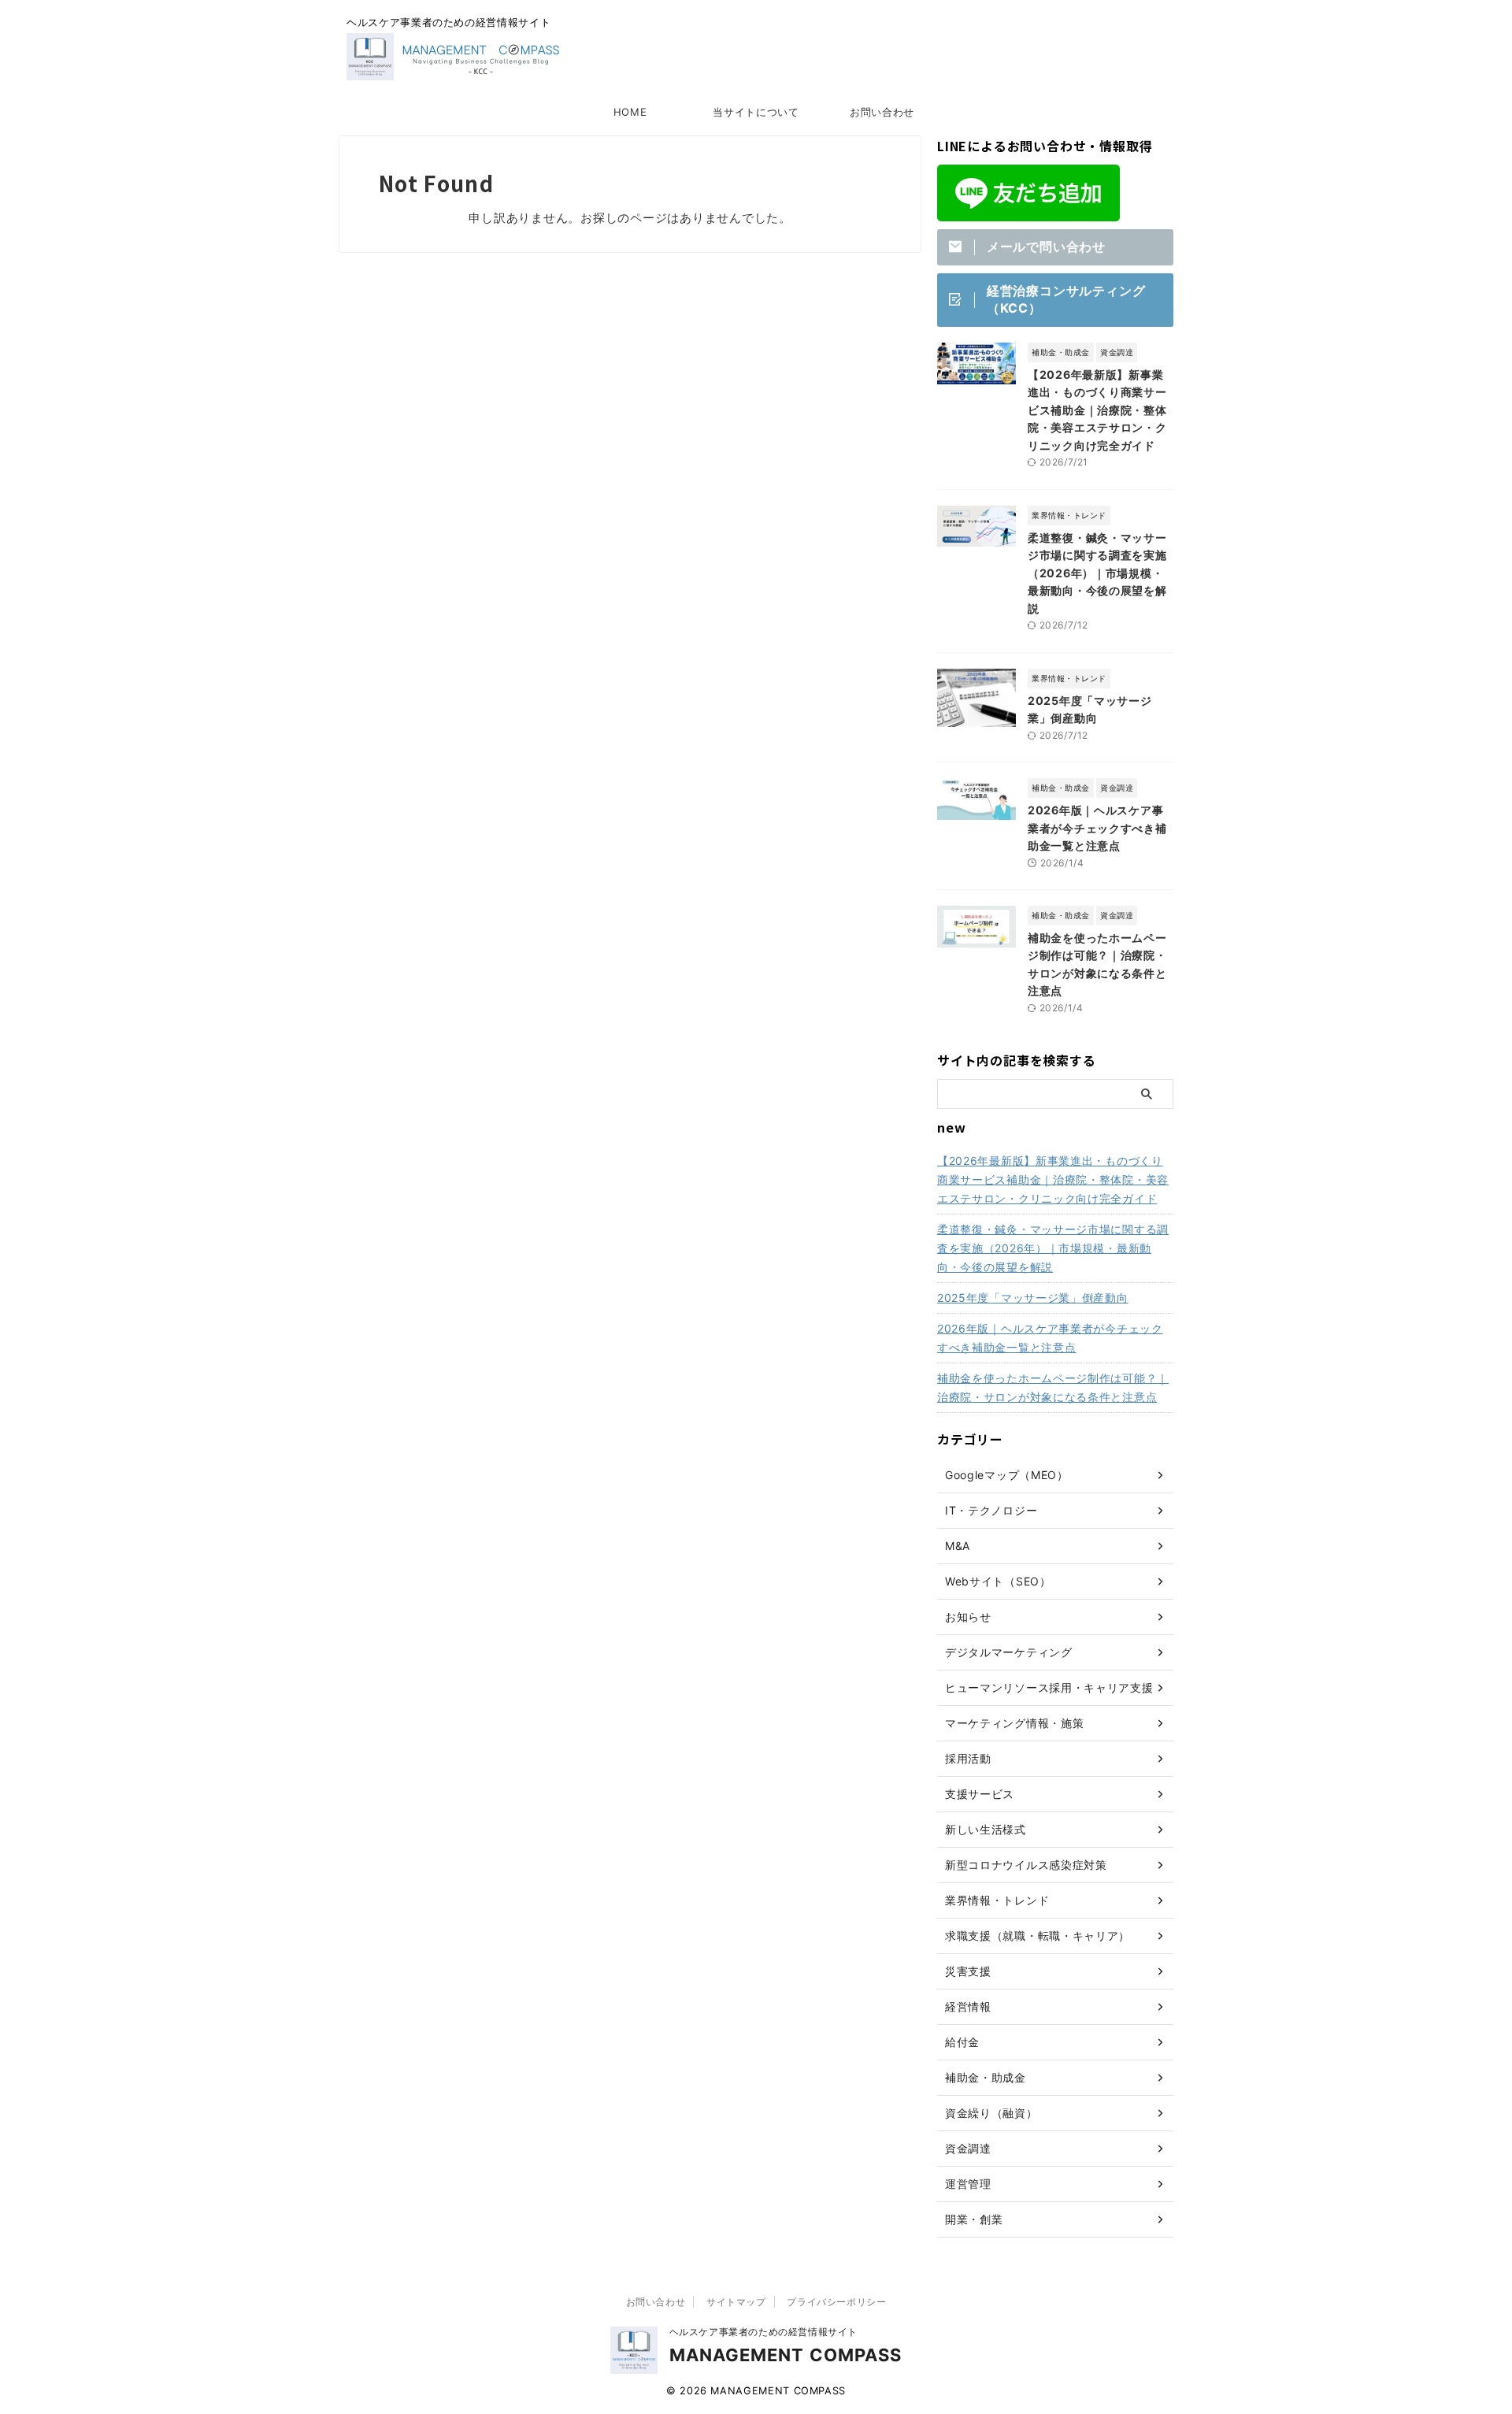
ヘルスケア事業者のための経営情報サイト (763, 2332)
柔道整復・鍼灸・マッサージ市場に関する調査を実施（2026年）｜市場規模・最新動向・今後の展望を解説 (1097, 573)
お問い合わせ (882, 112)
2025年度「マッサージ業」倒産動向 (1033, 1298)
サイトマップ (736, 2302)
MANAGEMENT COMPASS (786, 2355)
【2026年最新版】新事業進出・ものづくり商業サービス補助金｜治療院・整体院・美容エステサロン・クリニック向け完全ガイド (1097, 410)
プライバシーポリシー (836, 2302)
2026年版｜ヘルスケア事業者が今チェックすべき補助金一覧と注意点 (1097, 828)
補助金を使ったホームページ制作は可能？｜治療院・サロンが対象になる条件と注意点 (1053, 1387)
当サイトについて (756, 112)
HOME (630, 112)
